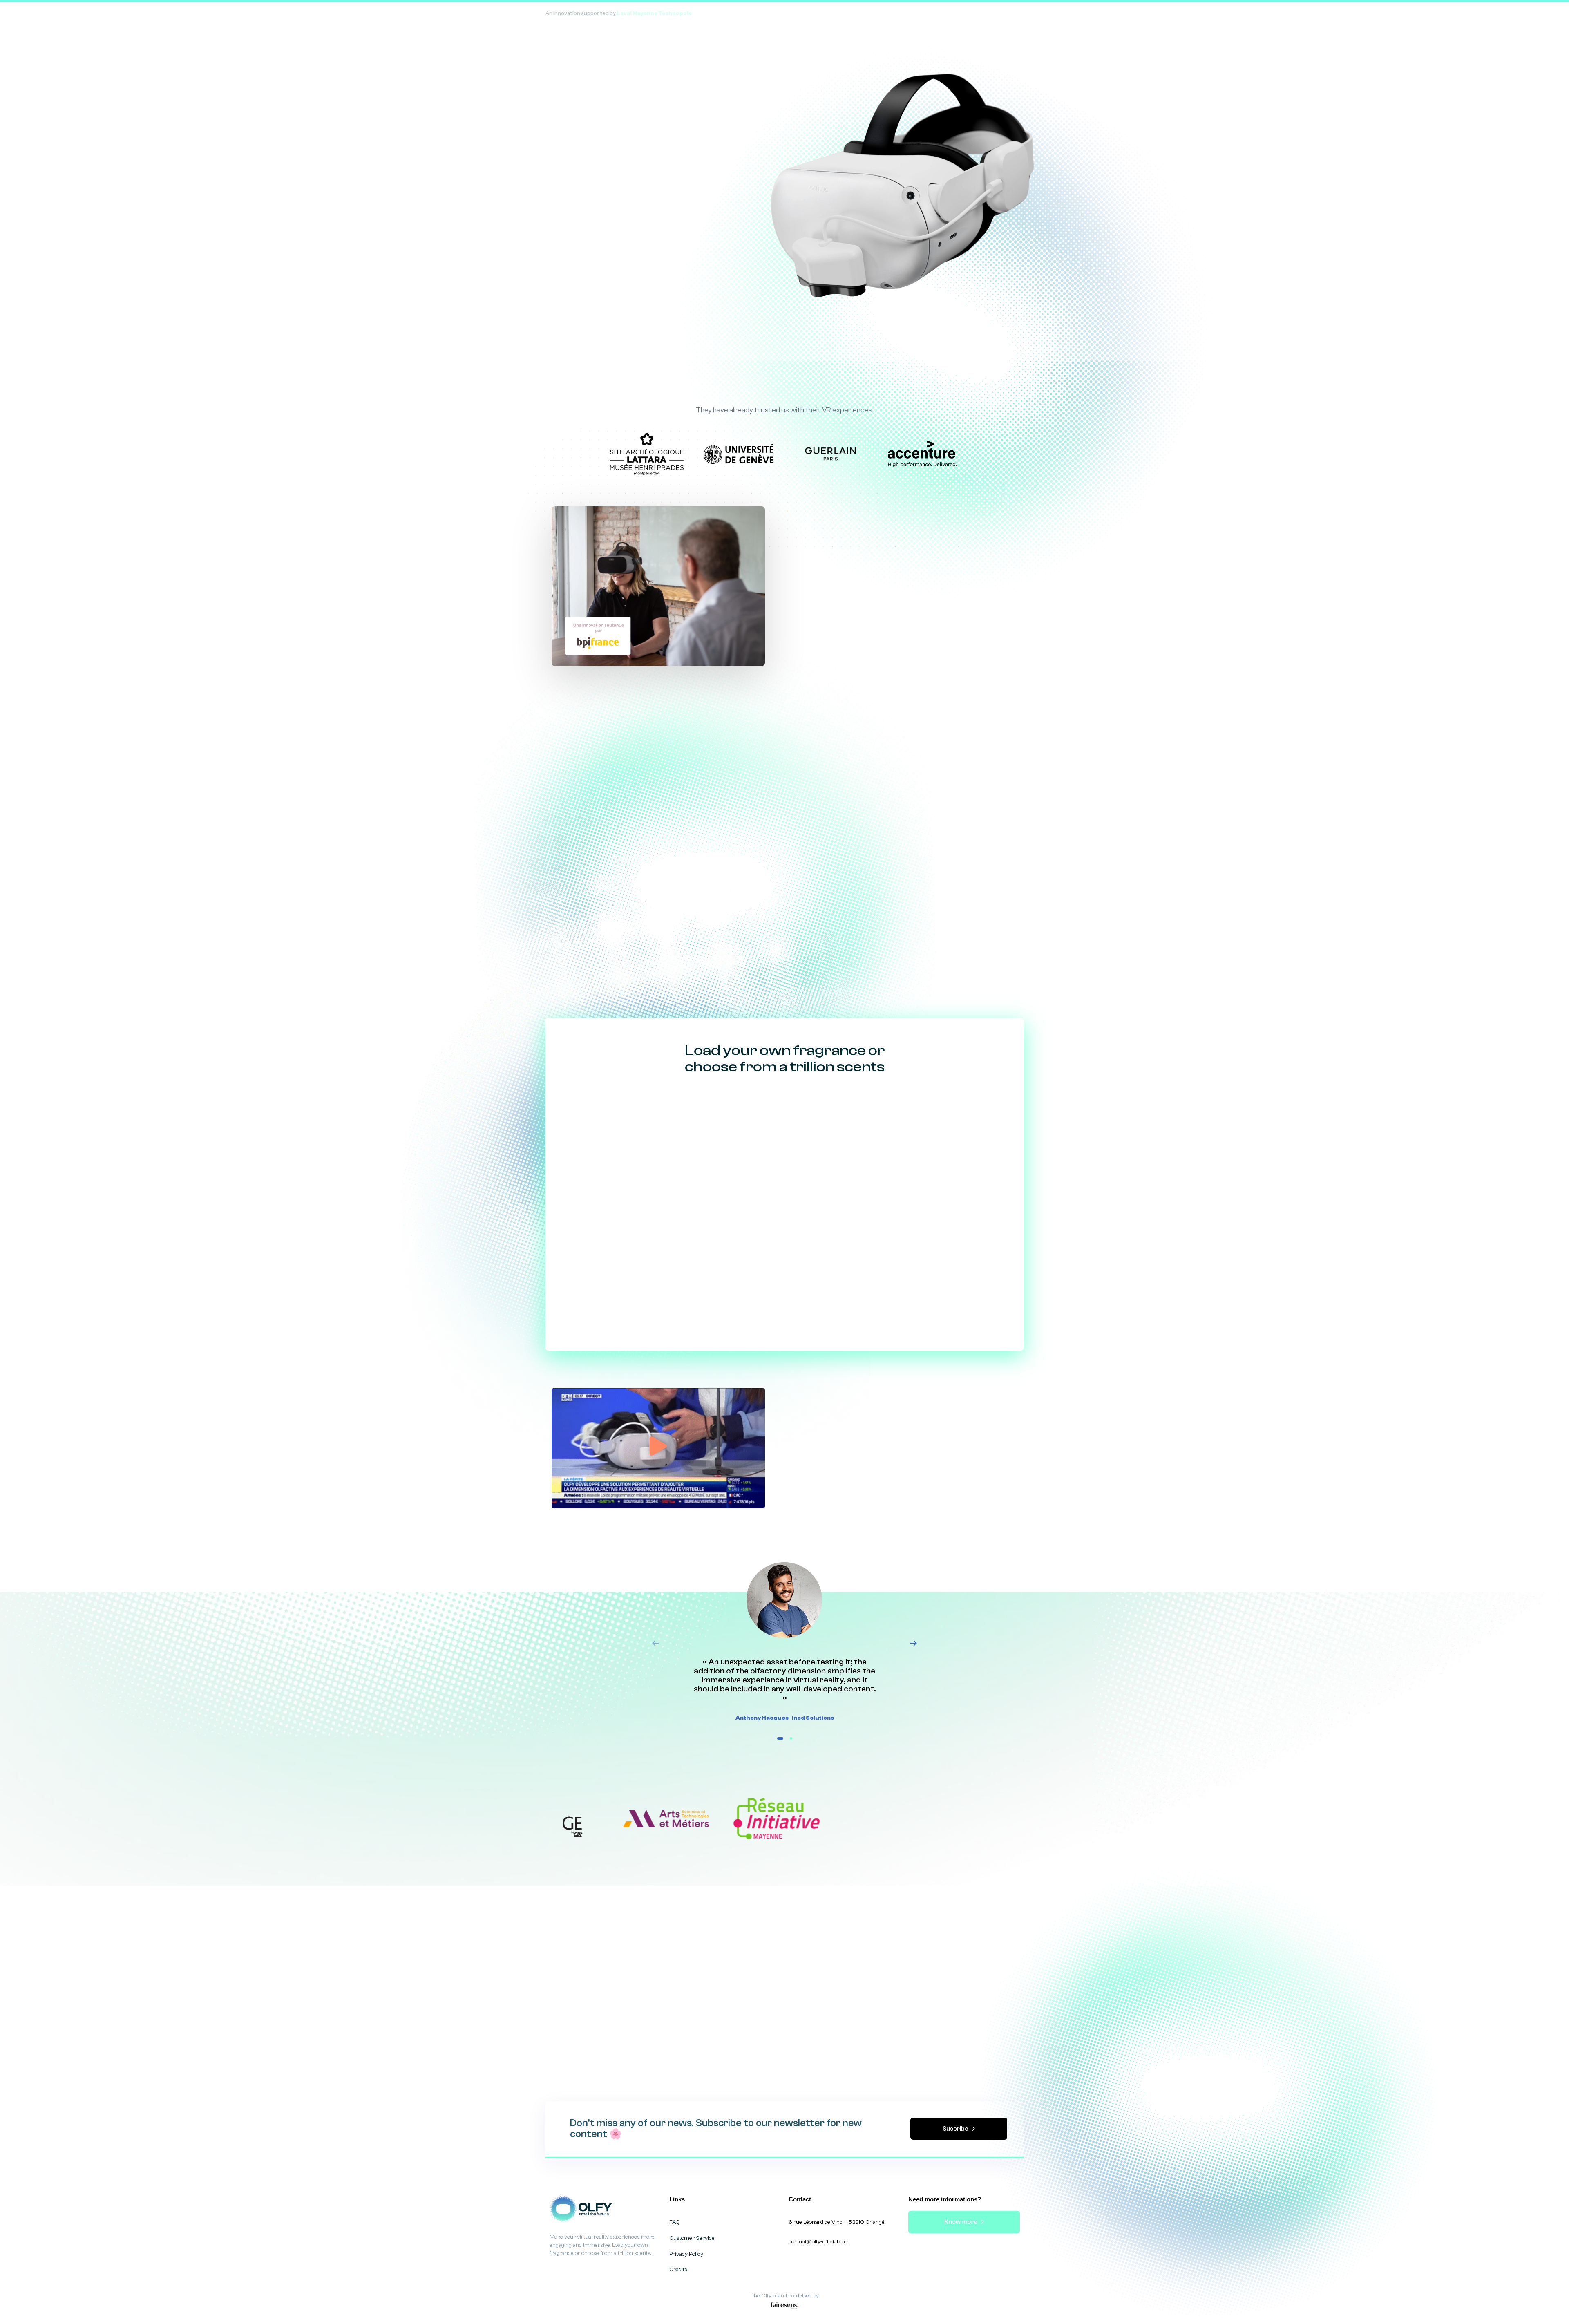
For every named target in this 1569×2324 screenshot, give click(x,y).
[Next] (914, 1643)
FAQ (675, 2222)
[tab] (645, 731)
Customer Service (692, 2238)
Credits (678, 2270)
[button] (658, 1448)
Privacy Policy (686, 2254)
